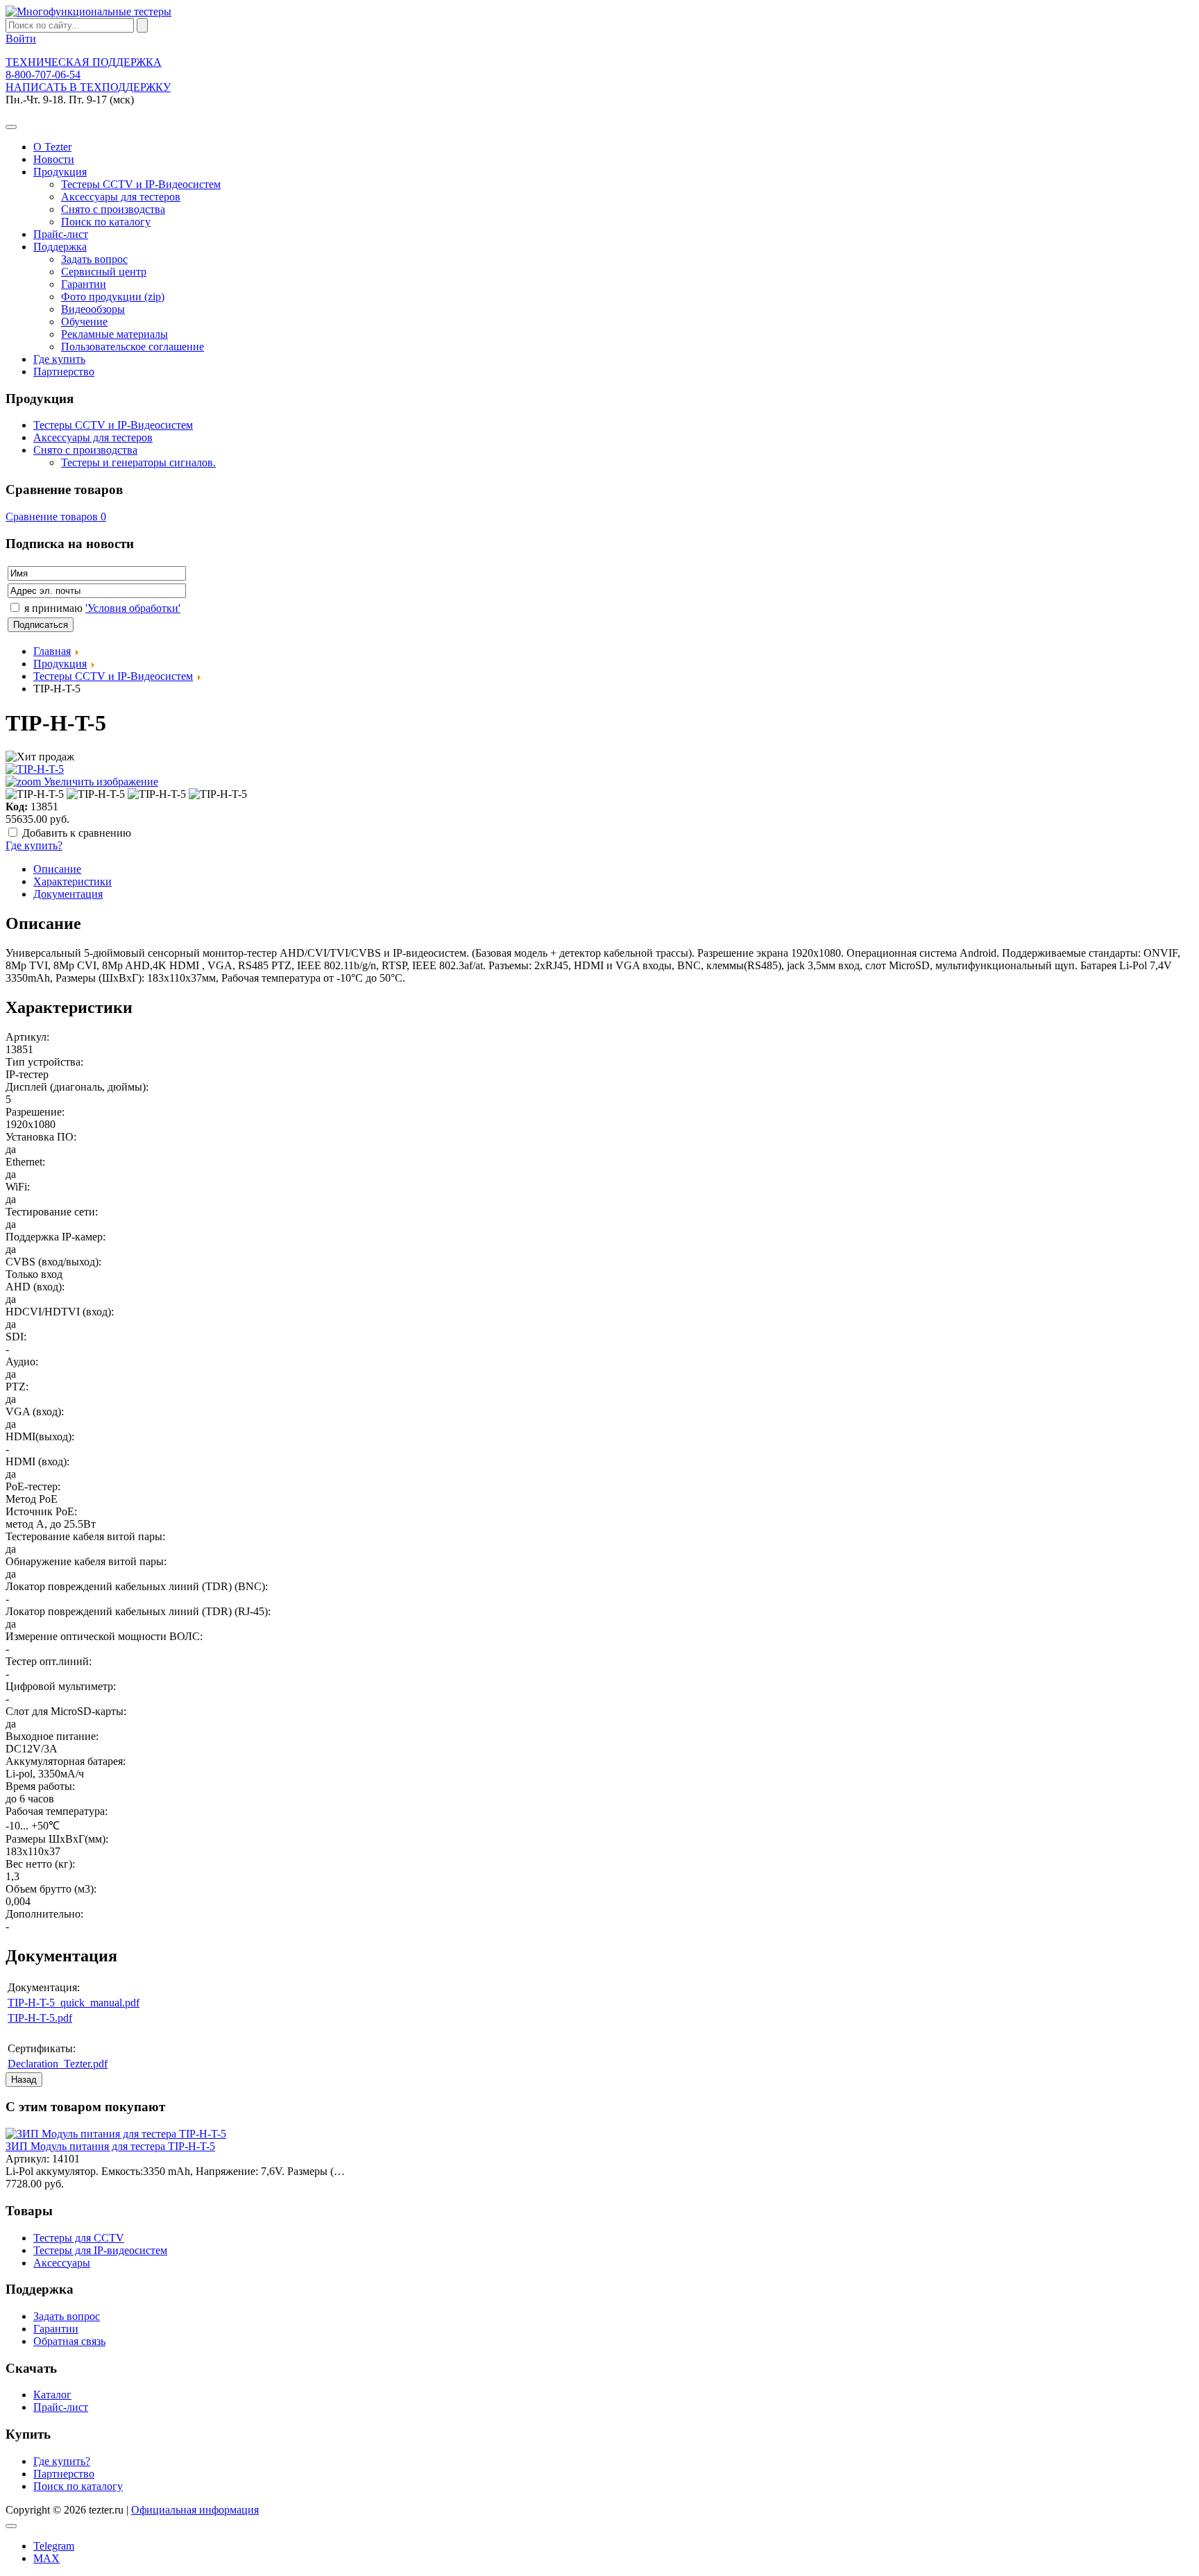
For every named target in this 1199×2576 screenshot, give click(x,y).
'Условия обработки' (133, 608)
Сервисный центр (104, 272)
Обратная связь (69, 2341)
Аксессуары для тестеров (121, 197)
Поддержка (60, 247)
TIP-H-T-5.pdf (40, 2018)
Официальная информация (195, 2510)
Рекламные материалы (114, 334)
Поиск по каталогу (106, 222)
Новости (54, 159)
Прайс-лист (61, 234)
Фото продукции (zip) (113, 297)
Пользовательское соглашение (133, 347)
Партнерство (64, 372)
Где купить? (34, 845)
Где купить (59, 359)
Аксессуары (62, 2263)
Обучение (84, 322)
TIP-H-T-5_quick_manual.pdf (74, 2003)
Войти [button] (21, 39)
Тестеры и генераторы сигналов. (138, 462)
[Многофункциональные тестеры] (88, 11)
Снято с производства (113, 209)
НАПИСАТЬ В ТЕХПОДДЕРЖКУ (88, 87)
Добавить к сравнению (77, 833)
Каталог (52, 2395)
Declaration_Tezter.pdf (58, 2064)
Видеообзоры (93, 309)
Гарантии (84, 284)
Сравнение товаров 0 (56, 517)
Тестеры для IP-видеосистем (100, 2250)
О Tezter (52, 147)
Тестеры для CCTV (79, 2238)
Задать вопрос (94, 259)
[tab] (57, 869)
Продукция (60, 172)
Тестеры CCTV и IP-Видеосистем (141, 184)
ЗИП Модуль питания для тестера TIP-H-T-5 (110, 2146)
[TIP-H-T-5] (35, 794)
